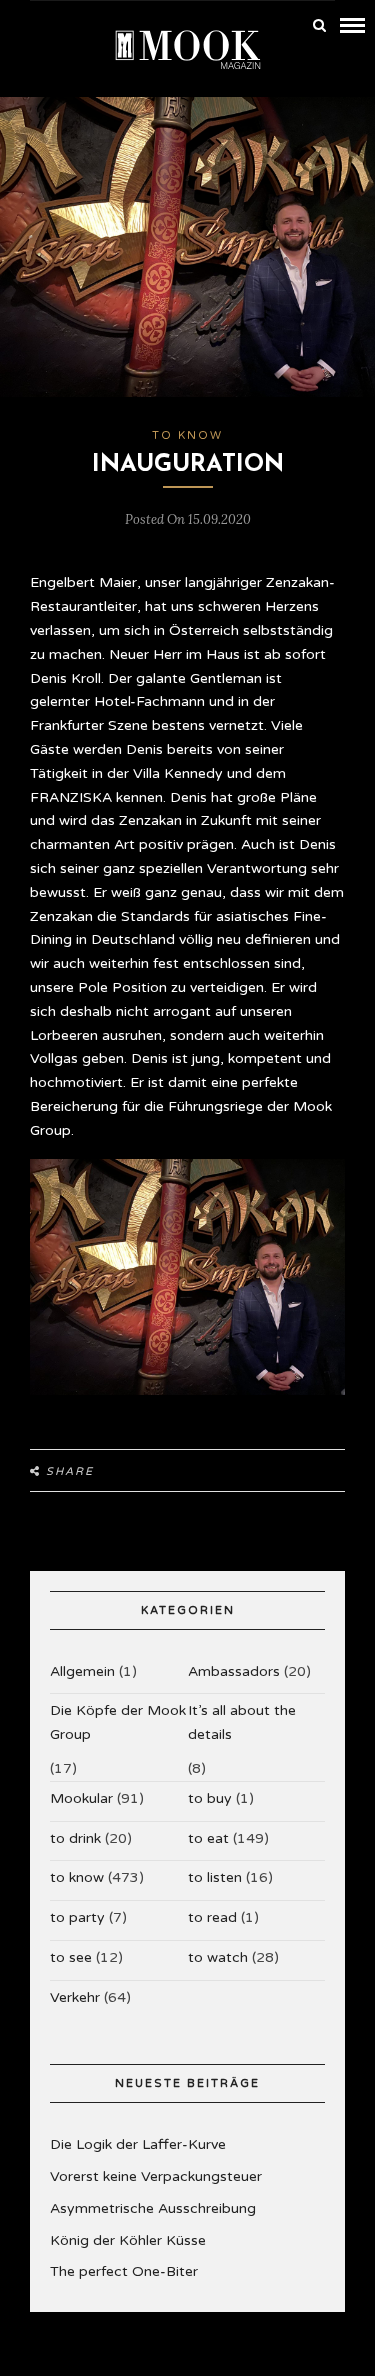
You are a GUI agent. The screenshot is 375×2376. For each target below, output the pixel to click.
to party (77, 1917)
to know (187, 435)
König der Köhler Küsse (128, 2240)
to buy (210, 1798)
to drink (75, 1838)
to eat (208, 1838)
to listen (215, 1877)
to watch (218, 1957)
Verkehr (75, 1997)
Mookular (81, 1798)
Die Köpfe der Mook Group (118, 1722)
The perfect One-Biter (124, 2271)
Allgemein (82, 1671)
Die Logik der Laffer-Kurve (138, 2144)
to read (212, 1917)
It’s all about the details (242, 1722)
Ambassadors (234, 1671)
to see (71, 1957)
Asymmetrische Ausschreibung (153, 2208)
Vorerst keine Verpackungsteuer (156, 2176)
